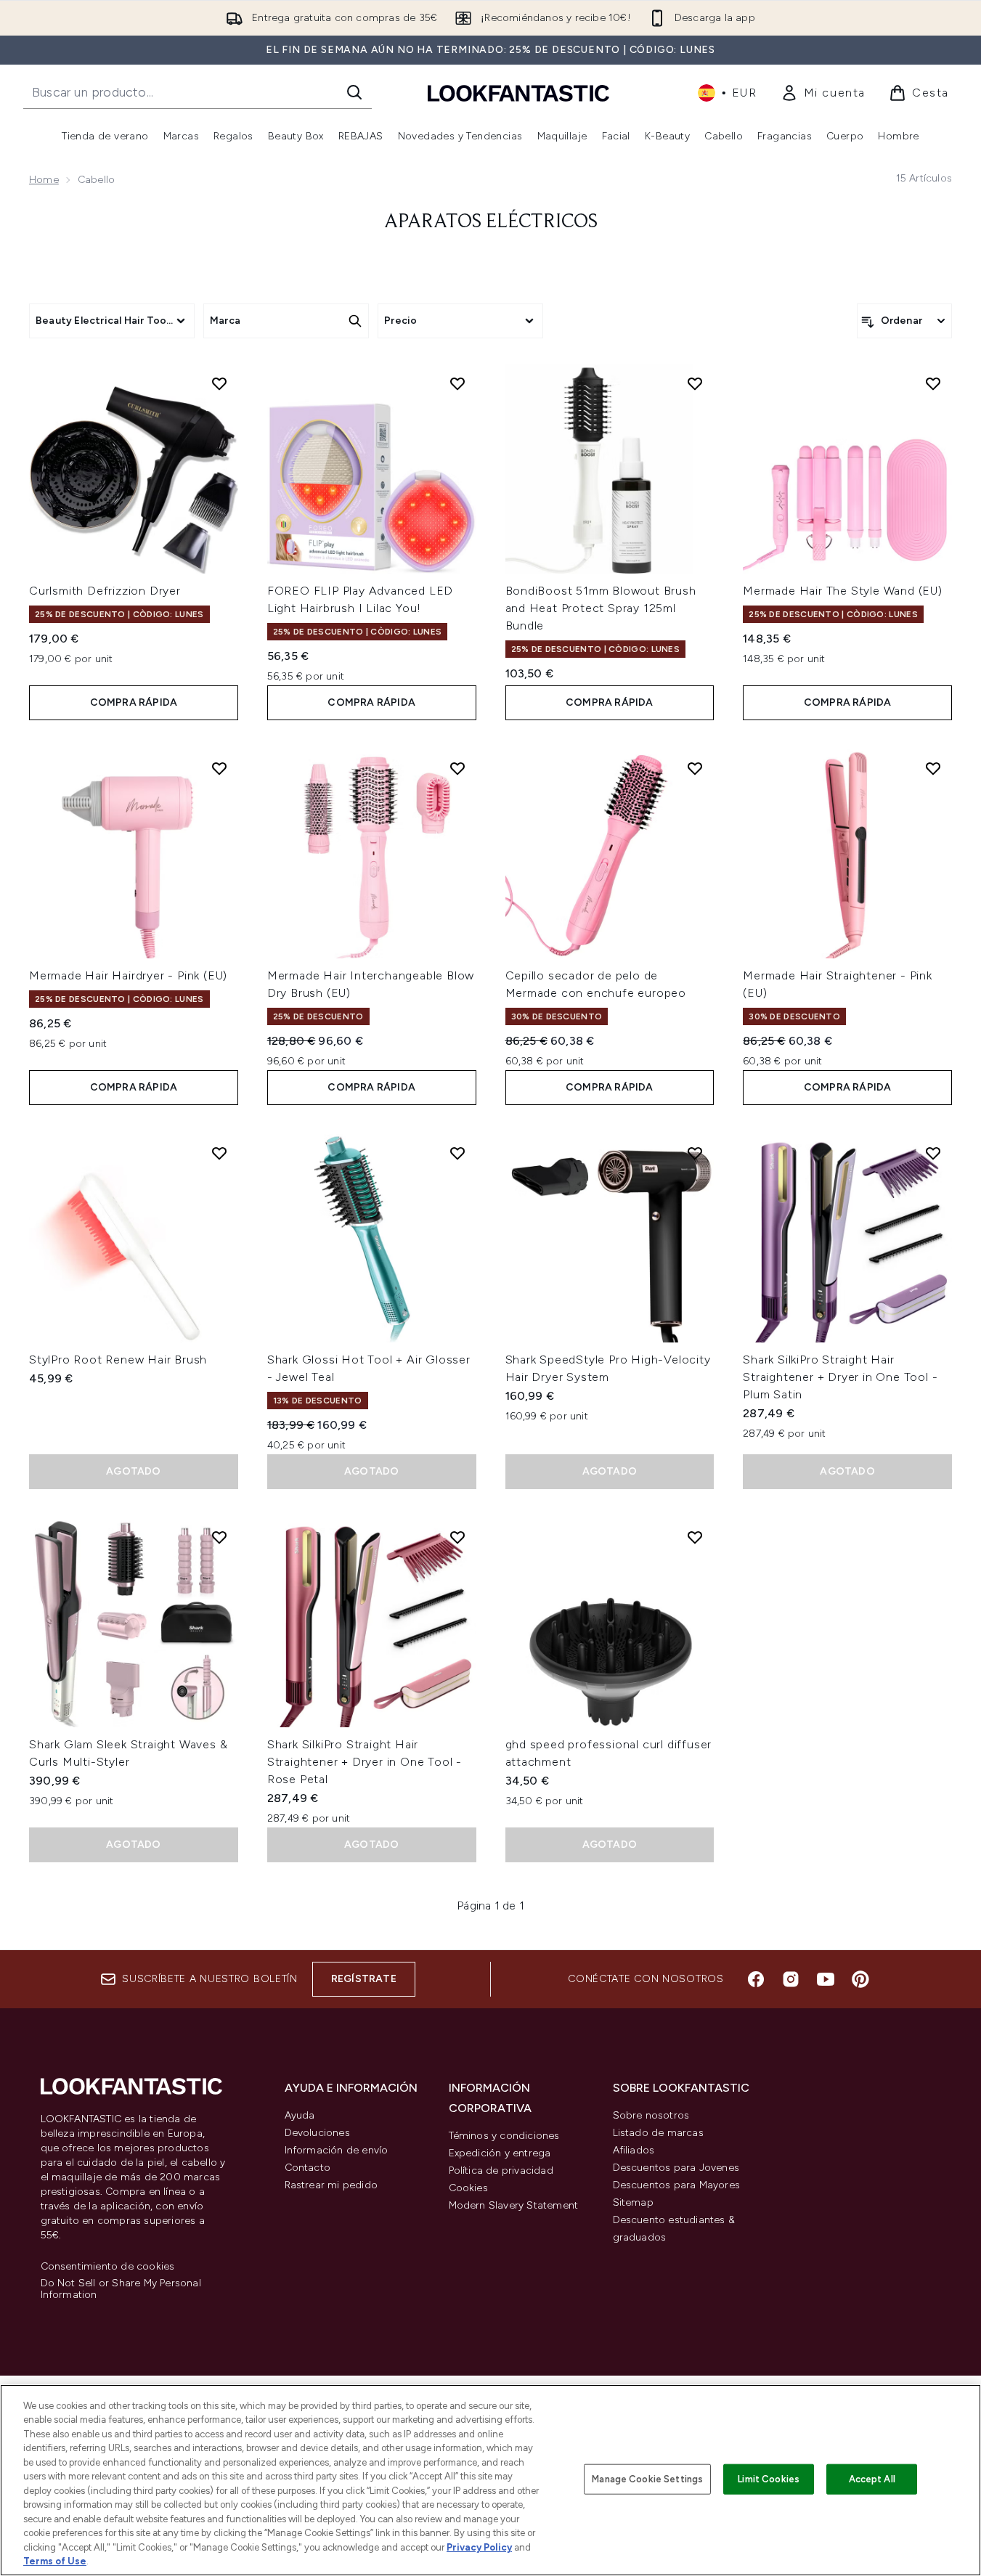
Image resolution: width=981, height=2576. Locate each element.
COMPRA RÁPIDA (134, 702)
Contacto (308, 2168)
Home (44, 180)
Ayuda (300, 2115)
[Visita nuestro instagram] (791, 1979)
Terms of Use (55, 2561)
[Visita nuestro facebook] (756, 1979)
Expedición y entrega (500, 2153)
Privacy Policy (479, 2547)
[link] (823, 93)
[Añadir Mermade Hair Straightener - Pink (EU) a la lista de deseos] (933, 768)
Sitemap (633, 2202)
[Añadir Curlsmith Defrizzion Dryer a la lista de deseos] (219, 383)
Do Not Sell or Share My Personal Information (121, 2289)
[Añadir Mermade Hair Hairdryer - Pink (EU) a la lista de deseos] (219, 768)
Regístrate (364, 1979)
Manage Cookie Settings (647, 2479)
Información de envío (337, 2150)
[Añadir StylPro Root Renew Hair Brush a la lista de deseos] (219, 1153)
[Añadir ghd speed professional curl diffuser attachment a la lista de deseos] (695, 1537)
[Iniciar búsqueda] (354, 92)
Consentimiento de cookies (108, 2267)
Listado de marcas (658, 2133)
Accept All (872, 2479)
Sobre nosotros (651, 2115)
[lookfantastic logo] (518, 93)
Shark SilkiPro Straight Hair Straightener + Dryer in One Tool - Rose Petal (365, 1762)
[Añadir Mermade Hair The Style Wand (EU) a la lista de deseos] (933, 383)
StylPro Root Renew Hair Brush (118, 1360)
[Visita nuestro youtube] (826, 1979)
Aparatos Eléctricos (491, 222)
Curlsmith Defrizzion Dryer (105, 591)
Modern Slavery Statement (514, 2205)
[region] (490, 2480)
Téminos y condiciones (504, 2136)
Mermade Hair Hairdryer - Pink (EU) (128, 975)
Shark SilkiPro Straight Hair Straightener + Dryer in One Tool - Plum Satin (840, 1377)
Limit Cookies (769, 2479)
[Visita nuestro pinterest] (860, 1979)
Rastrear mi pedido (331, 2185)
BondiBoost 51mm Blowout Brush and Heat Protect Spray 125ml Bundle (601, 608)
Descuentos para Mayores (677, 2185)
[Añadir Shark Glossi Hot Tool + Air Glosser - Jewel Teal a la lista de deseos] (457, 1153)
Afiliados (634, 2150)
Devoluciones (317, 2133)
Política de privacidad (501, 2171)
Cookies (468, 2188)
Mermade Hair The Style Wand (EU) (843, 591)
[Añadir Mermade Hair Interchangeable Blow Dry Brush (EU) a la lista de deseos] (457, 768)
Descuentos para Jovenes (676, 2168)
